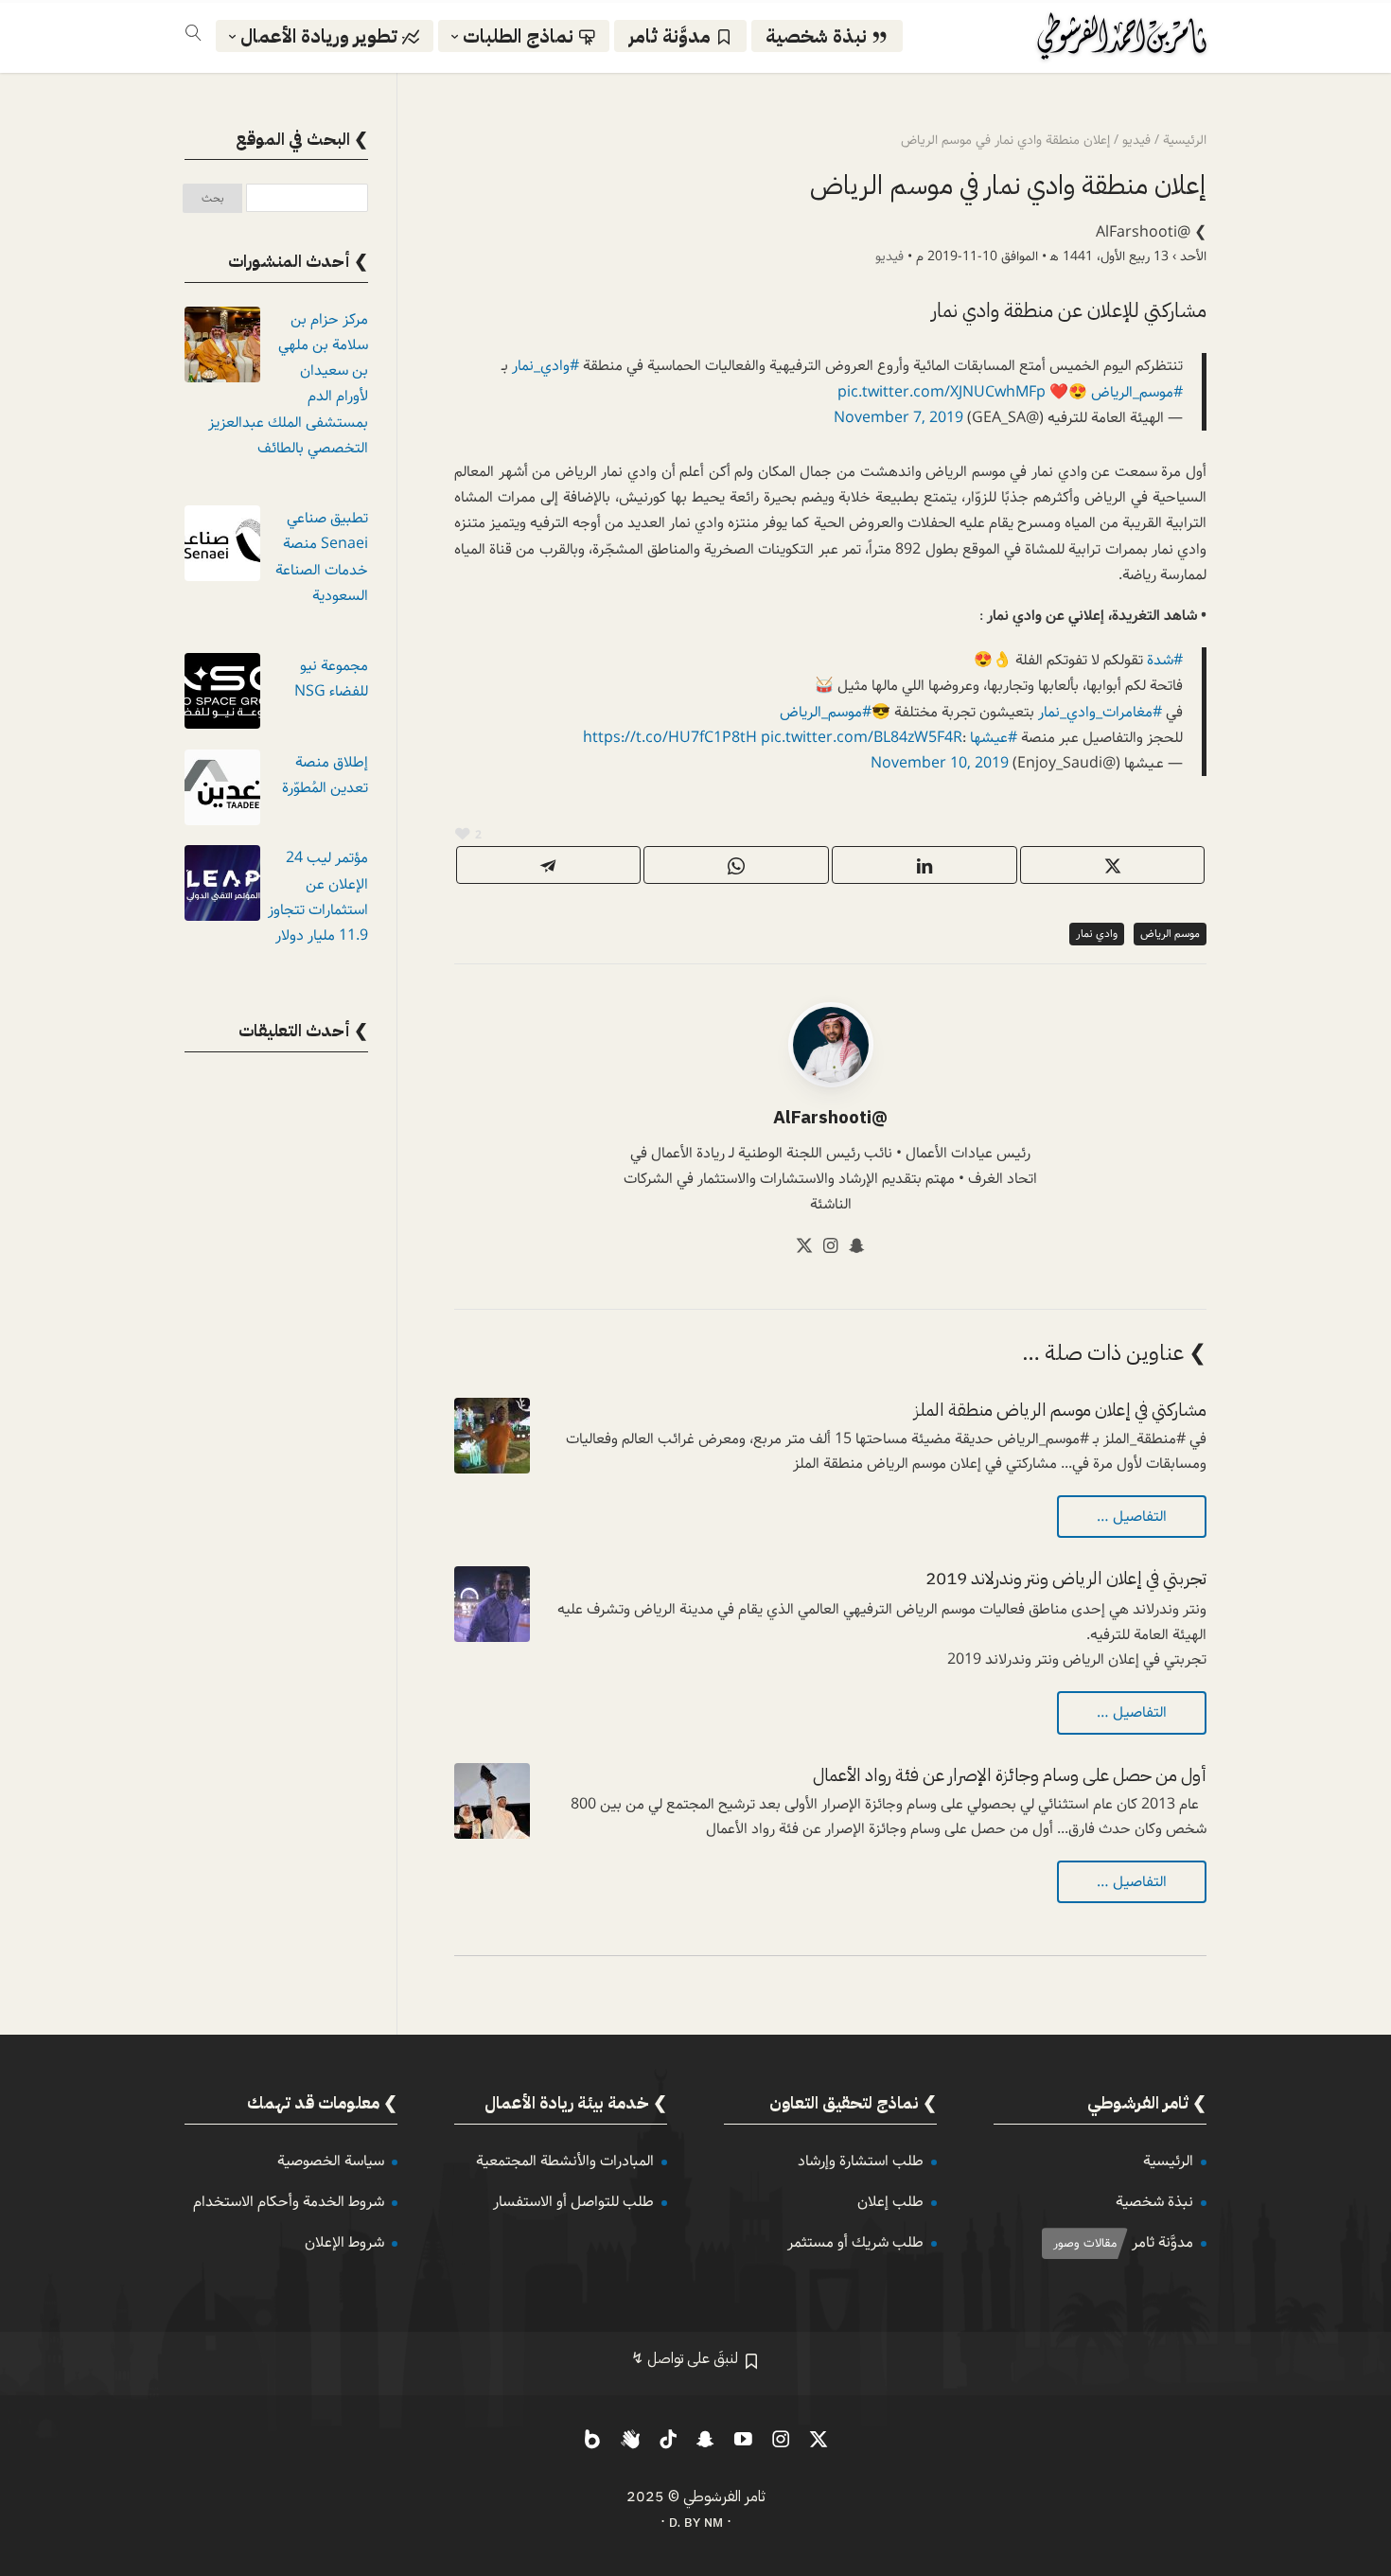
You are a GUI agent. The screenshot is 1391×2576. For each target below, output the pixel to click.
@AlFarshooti (1143, 232)
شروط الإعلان (344, 2242)
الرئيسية (1168, 2161)
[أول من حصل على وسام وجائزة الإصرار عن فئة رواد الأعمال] (492, 1801)
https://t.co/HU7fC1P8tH (670, 738)
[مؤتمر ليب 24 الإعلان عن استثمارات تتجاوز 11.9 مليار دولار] (222, 887)
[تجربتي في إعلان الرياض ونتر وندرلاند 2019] (492, 1604)
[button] (1344, 2450)
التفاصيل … (1132, 1517)
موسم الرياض (1170, 934)
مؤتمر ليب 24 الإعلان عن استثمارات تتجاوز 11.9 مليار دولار (318, 897)
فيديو (889, 256)
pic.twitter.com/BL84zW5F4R (862, 738)
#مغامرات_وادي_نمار (1100, 712)
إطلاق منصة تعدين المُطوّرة (325, 775)
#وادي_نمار (546, 366)
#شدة (1165, 660)
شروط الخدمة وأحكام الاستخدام (289, 2202)
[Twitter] (804, 1249)
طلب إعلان (890, 2202)
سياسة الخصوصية (331, 2161)
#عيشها (994, 738)
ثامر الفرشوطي (724, 2497)
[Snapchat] (857, 1249)
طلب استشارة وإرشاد (861, 2161)
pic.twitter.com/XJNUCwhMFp (942, 392)
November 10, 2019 (940, 763)
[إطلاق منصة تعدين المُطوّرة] (222, 792)
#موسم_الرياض (1137, 392)
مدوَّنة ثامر (1162, 2242)
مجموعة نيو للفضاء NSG (331, 679)
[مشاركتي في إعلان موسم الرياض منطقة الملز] (492, 1436)
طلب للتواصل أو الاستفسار (573, 2202)
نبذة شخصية (1154, 2202)
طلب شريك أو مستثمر (855, 2242)
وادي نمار (1097, 934)
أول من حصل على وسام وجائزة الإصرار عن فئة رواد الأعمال (1010, 1775)
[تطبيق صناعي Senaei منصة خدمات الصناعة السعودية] (222, 547)
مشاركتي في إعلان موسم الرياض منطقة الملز (1060, 1410)
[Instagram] (831, 1249)
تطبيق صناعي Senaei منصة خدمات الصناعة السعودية (322, 557)
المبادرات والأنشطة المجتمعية (565, 2161)
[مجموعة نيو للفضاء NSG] (222, 695)
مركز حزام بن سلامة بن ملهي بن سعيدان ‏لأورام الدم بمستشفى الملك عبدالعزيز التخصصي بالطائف (288, 384)
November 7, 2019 (898, 418)
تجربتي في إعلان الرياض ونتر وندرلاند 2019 (1066, 1578)
